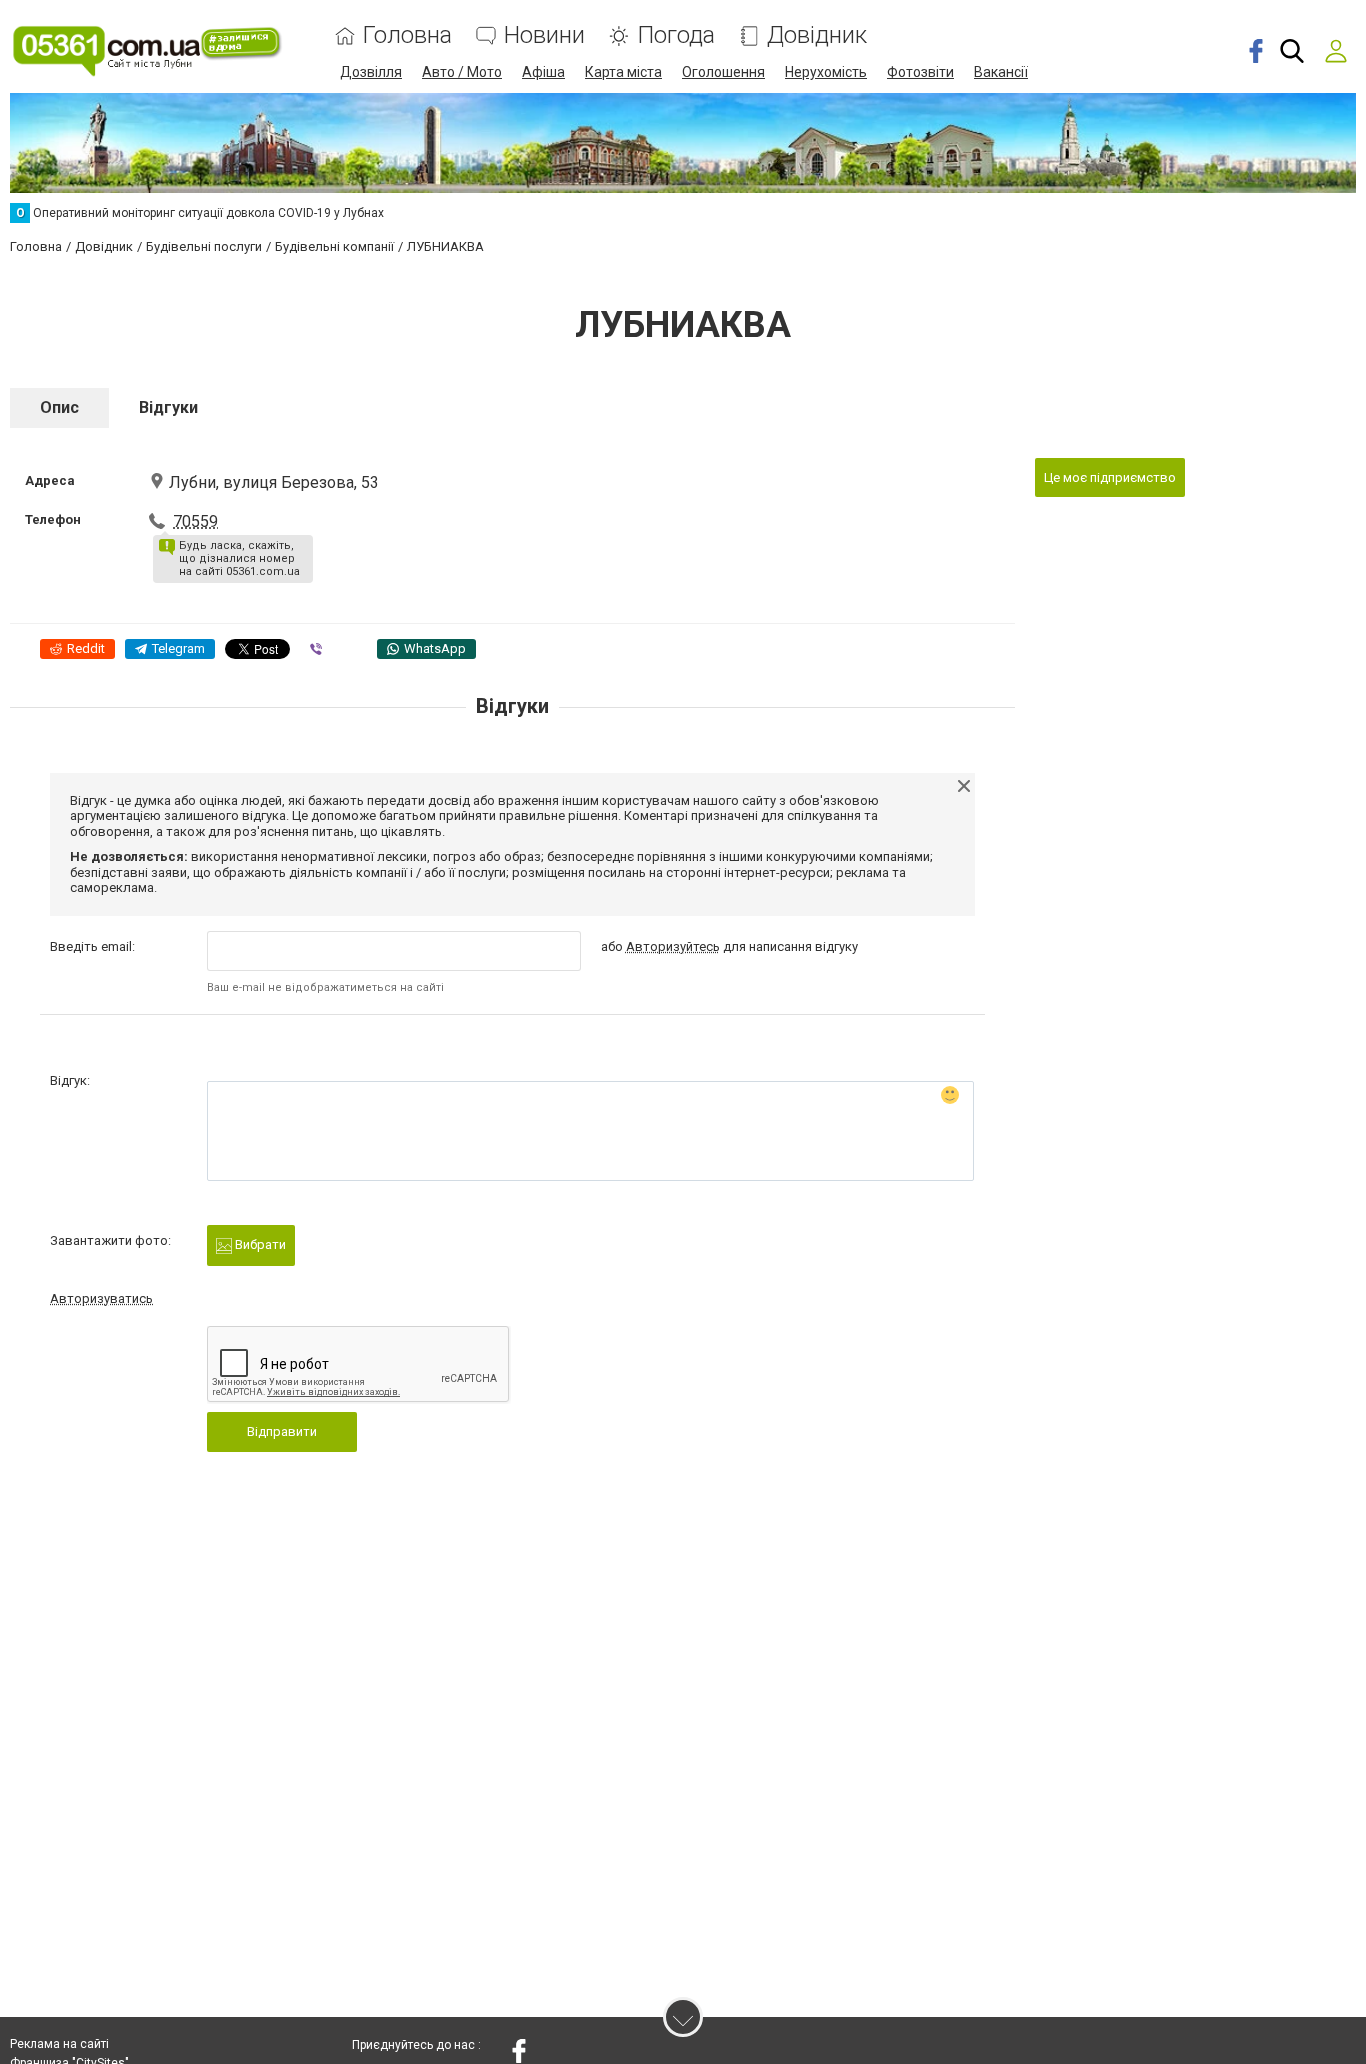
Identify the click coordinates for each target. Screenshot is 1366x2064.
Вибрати (259, 1244)
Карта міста (623, 72)
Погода (676, 35)
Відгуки (168, 407)
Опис (59, 407)
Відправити (282, 1431)
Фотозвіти (920, 72)
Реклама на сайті (59, 2044)
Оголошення (723, 72)
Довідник (817, 35)
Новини (544, 35)
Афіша (543, 72)
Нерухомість (826, 72)
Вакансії (1001, 72)
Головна (407, 35)
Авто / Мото (462, 72)
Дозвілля (371, 72)
